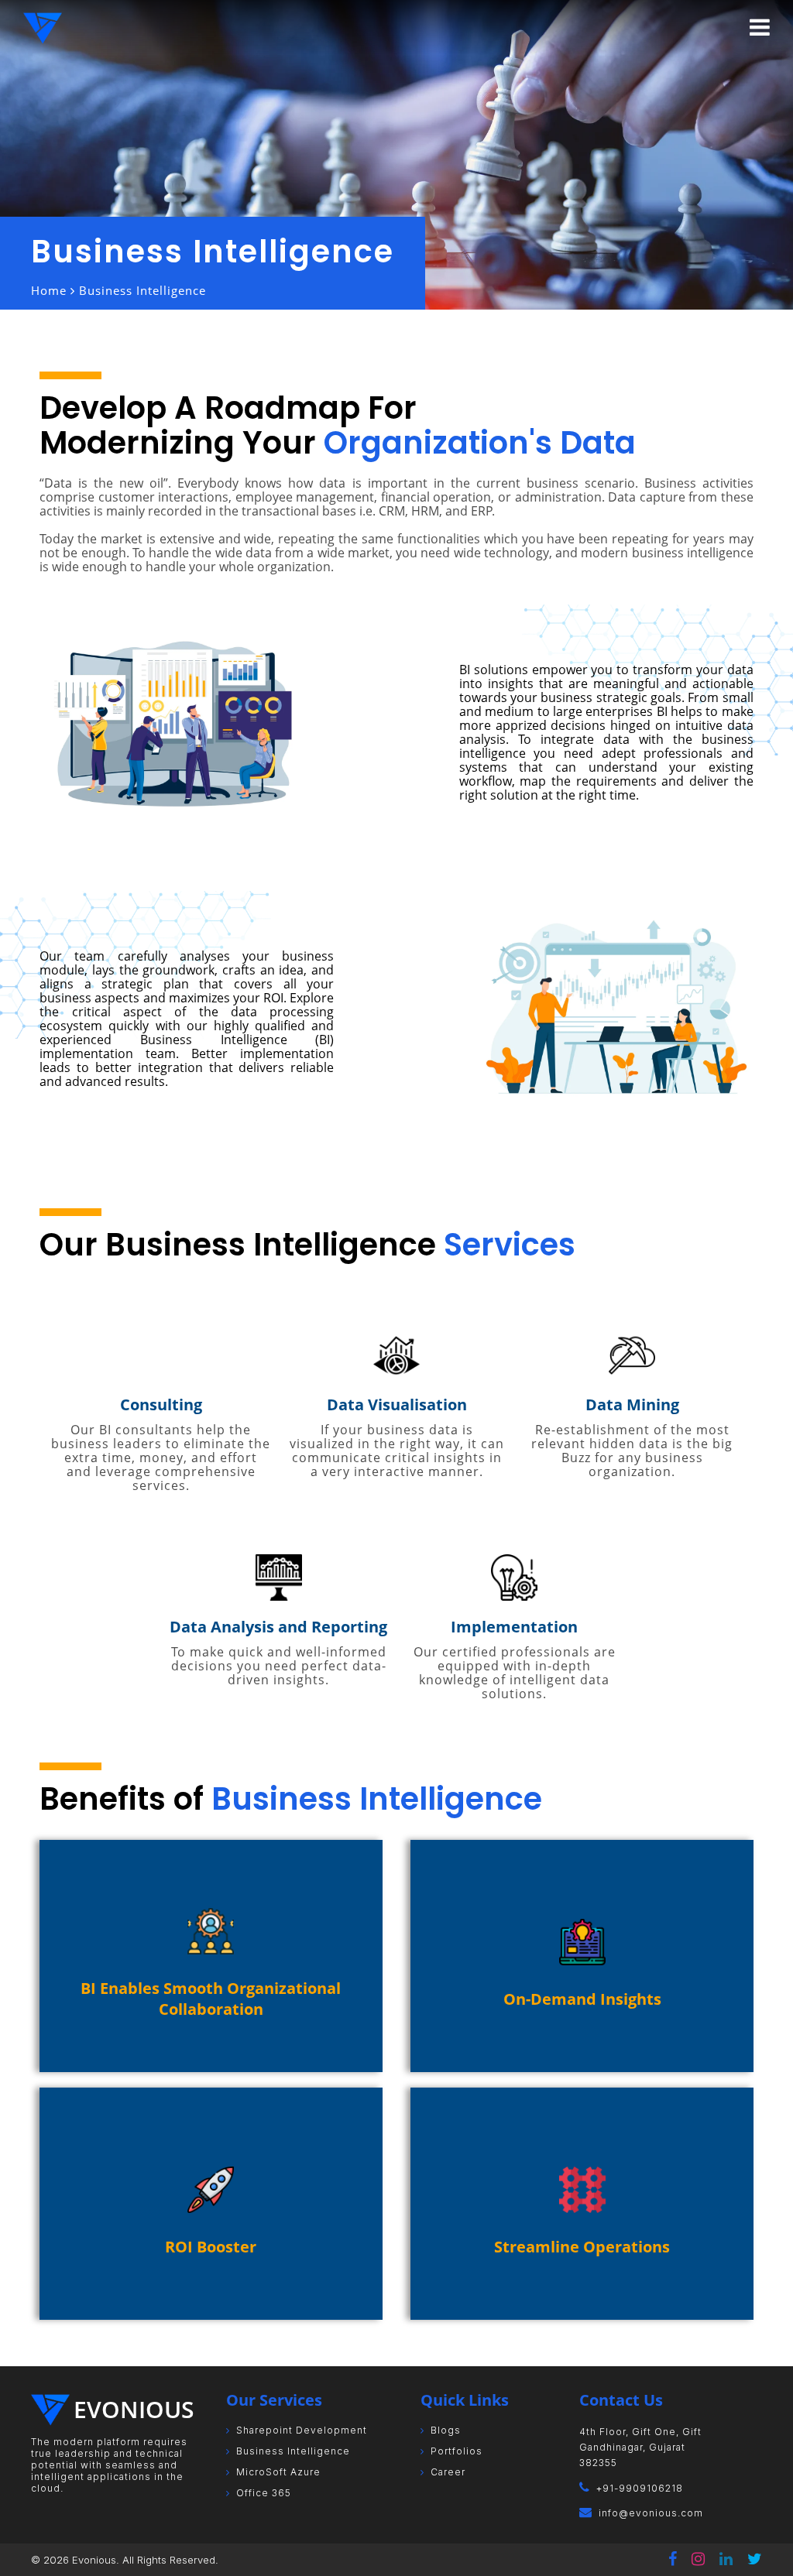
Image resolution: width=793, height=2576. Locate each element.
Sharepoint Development (302, 2430)
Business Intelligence (293, 2451)
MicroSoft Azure (278, 2472)
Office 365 (264, 2493)
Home (49, 290)
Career (448, 2472)
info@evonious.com (651, 2513)
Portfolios (457, 2451)
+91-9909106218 (640, 2488)
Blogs (446, 2430)
